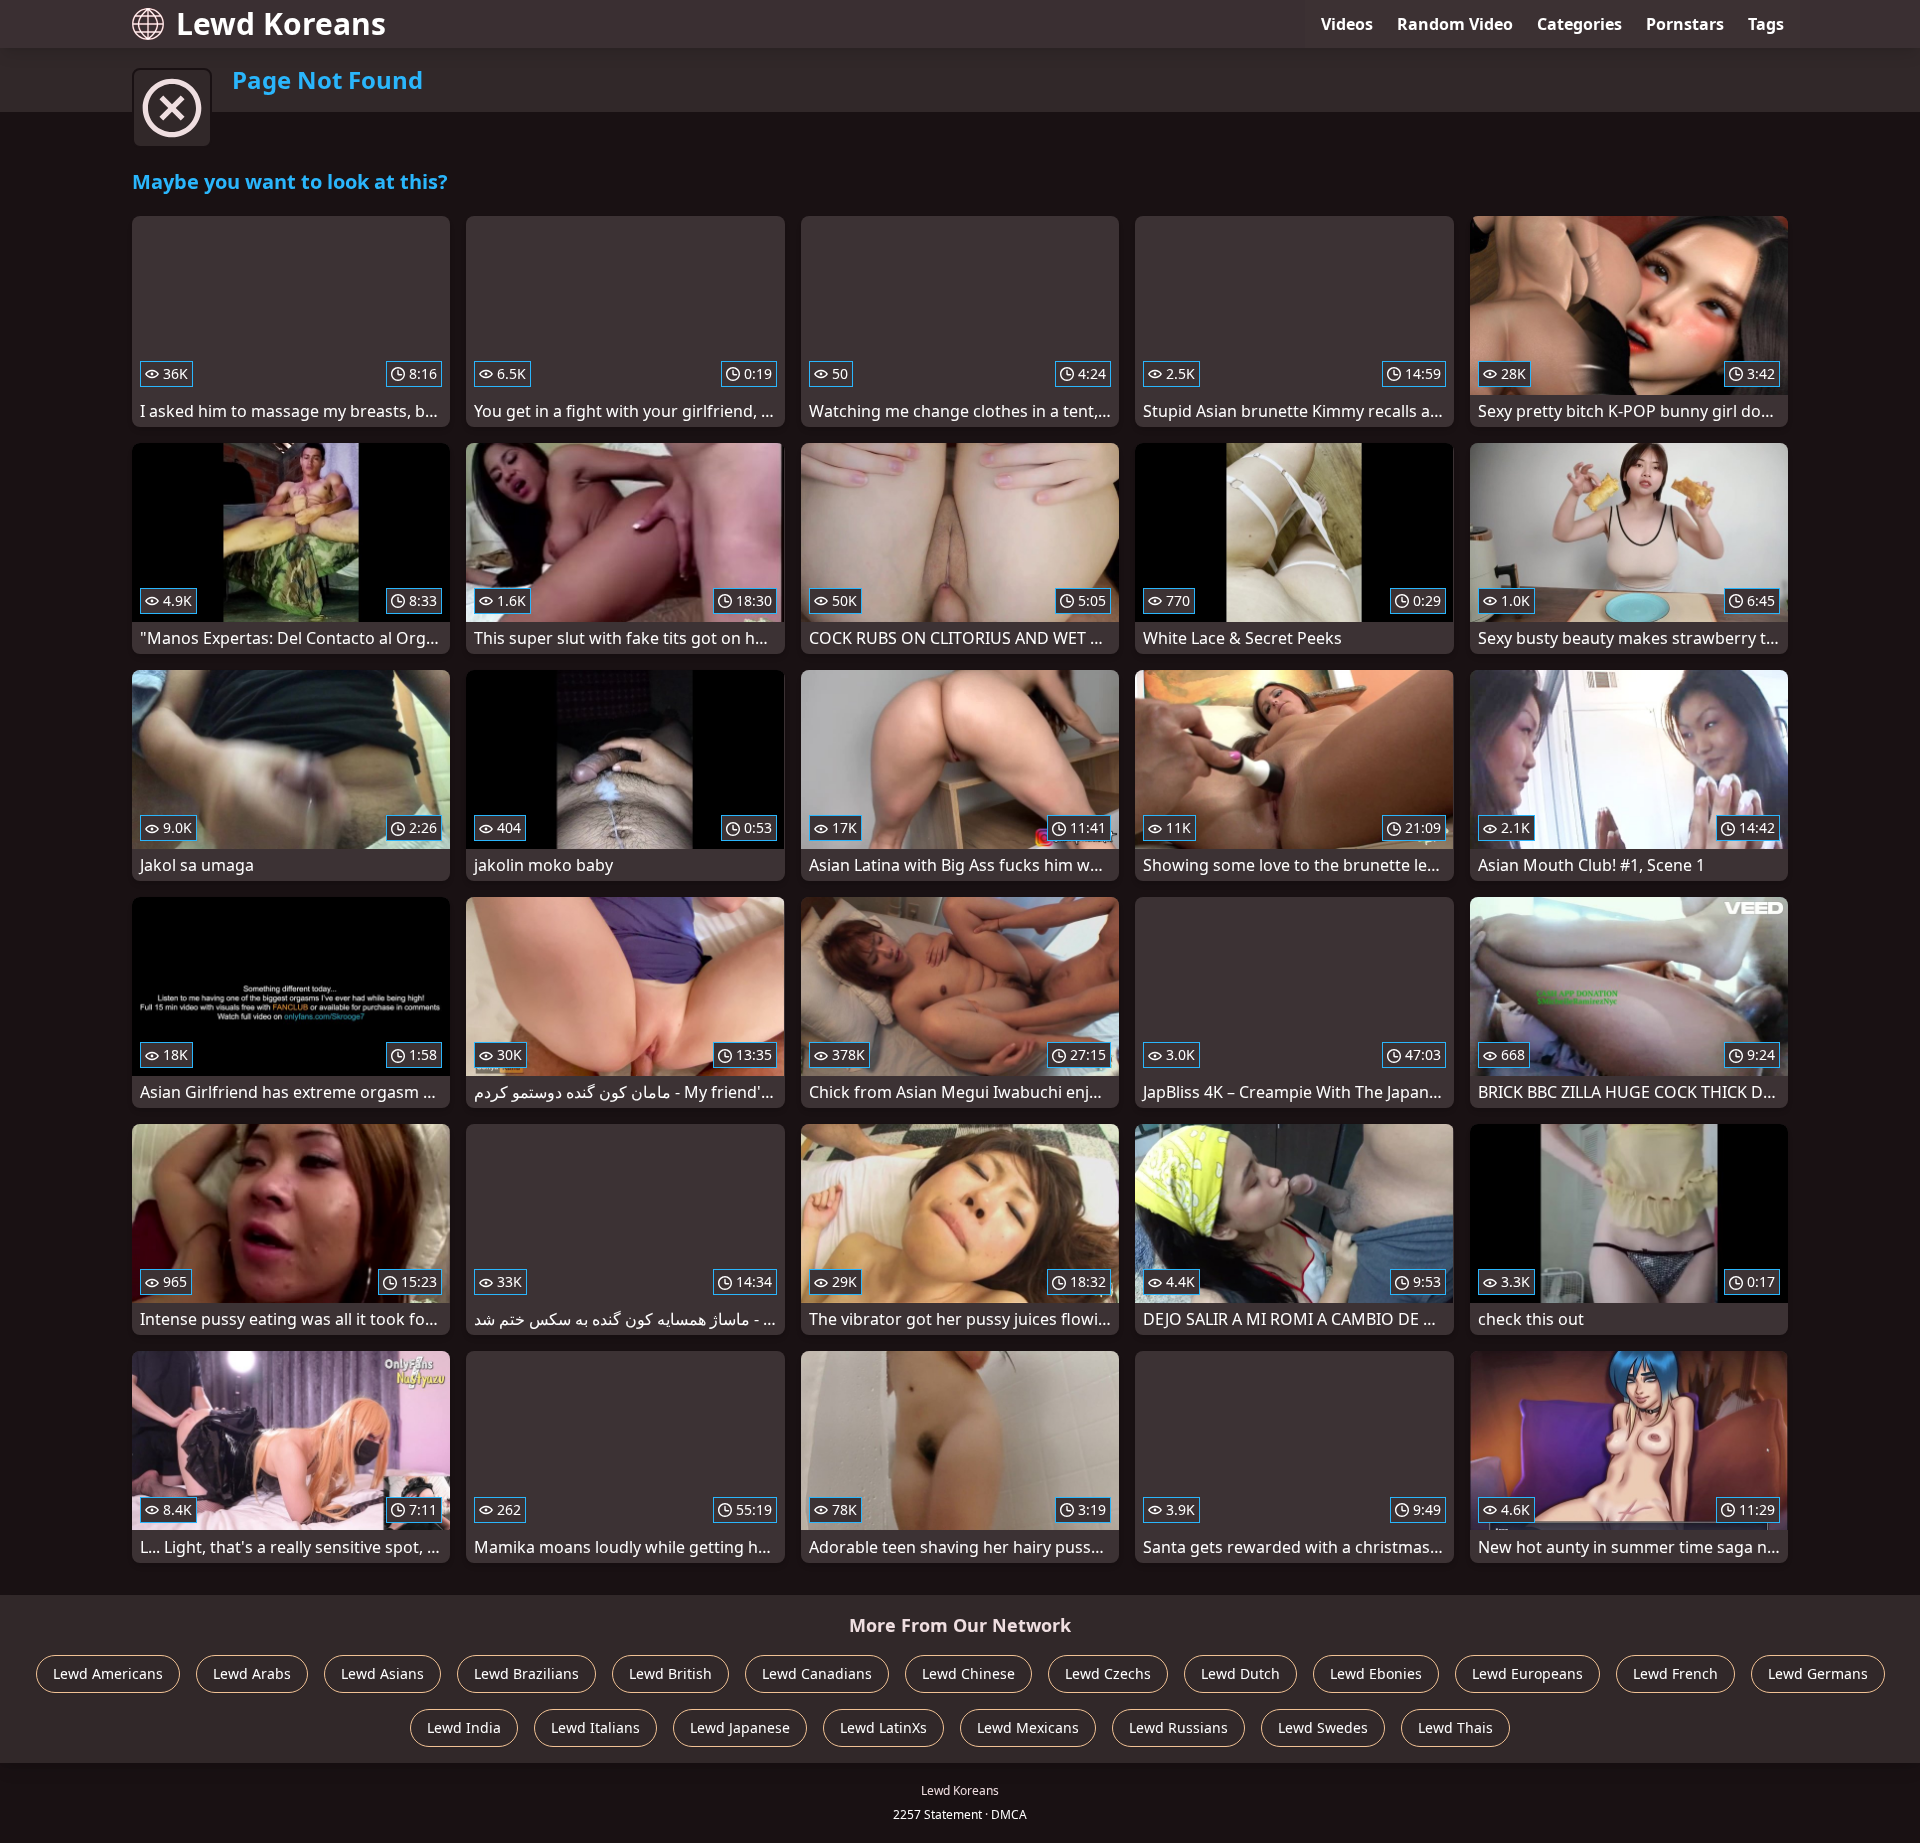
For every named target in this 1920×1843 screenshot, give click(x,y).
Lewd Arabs (252, 1673)
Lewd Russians (1178, 1727)
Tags (1766, 24)
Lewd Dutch (1240, 1673)
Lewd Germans (1818, 1673)
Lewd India (464, 1727)
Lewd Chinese (968, 1673)
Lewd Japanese (740, 1727)
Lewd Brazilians (526, 1673)
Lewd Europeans (1527, 1673)
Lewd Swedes (1323, 1727)
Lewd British (670, 1673)
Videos (1347, 24)
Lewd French (1675, 1673)
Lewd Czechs (1108, 1673)
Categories (1579, 24)
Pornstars (1685, 24)
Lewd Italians (595, 1727)
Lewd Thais (1455, 1727)
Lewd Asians (382, 1673)
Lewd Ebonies (1376, 1673)
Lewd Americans (108, 1673)
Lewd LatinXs (883, 1727)
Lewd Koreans (281, 23)
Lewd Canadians (817, 1673)
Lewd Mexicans (1028, 1727)
